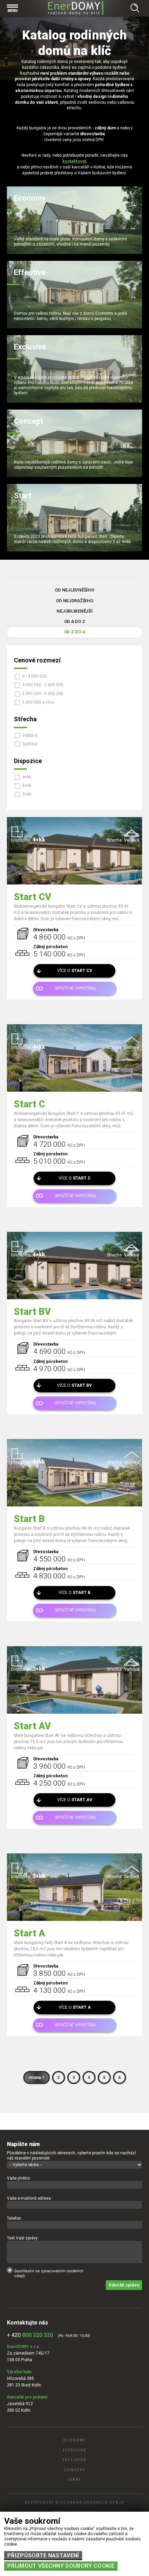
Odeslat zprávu (124, 2285)
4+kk (27, 777)
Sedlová (30, 744)
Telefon (14, 2218)
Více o (75, 971)
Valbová (30, 735)
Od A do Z (75, 621)
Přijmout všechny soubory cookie (61, 2566)
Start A (29, 1933)
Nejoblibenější (74, 611)
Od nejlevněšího (74, 590)
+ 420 (30, 2335)
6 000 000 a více (38, 702)
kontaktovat (74, 161)
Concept (75, 2470)
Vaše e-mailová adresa (29, 2198)
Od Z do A (75, 632)
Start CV (33, 897)
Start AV (32, 1726)
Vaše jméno (18, 2178)
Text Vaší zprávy (22, 2238)
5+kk (27, 786)
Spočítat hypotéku (76, 988)
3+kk (27, 794)
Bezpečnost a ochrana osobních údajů (74, 2502)
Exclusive (74, 2460)
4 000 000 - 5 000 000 (43, 685)
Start (74, 2480)
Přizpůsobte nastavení (43, 2555)
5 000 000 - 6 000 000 (43, 694)
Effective (75, 2450)
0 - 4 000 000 (34, 676)
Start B (29, 1519)
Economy (75, 2440)
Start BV (32, 1312)
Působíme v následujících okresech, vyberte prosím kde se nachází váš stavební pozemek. (71, 2156)
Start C (29, 1104)
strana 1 (37, 2078)
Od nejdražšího (74, 601)
